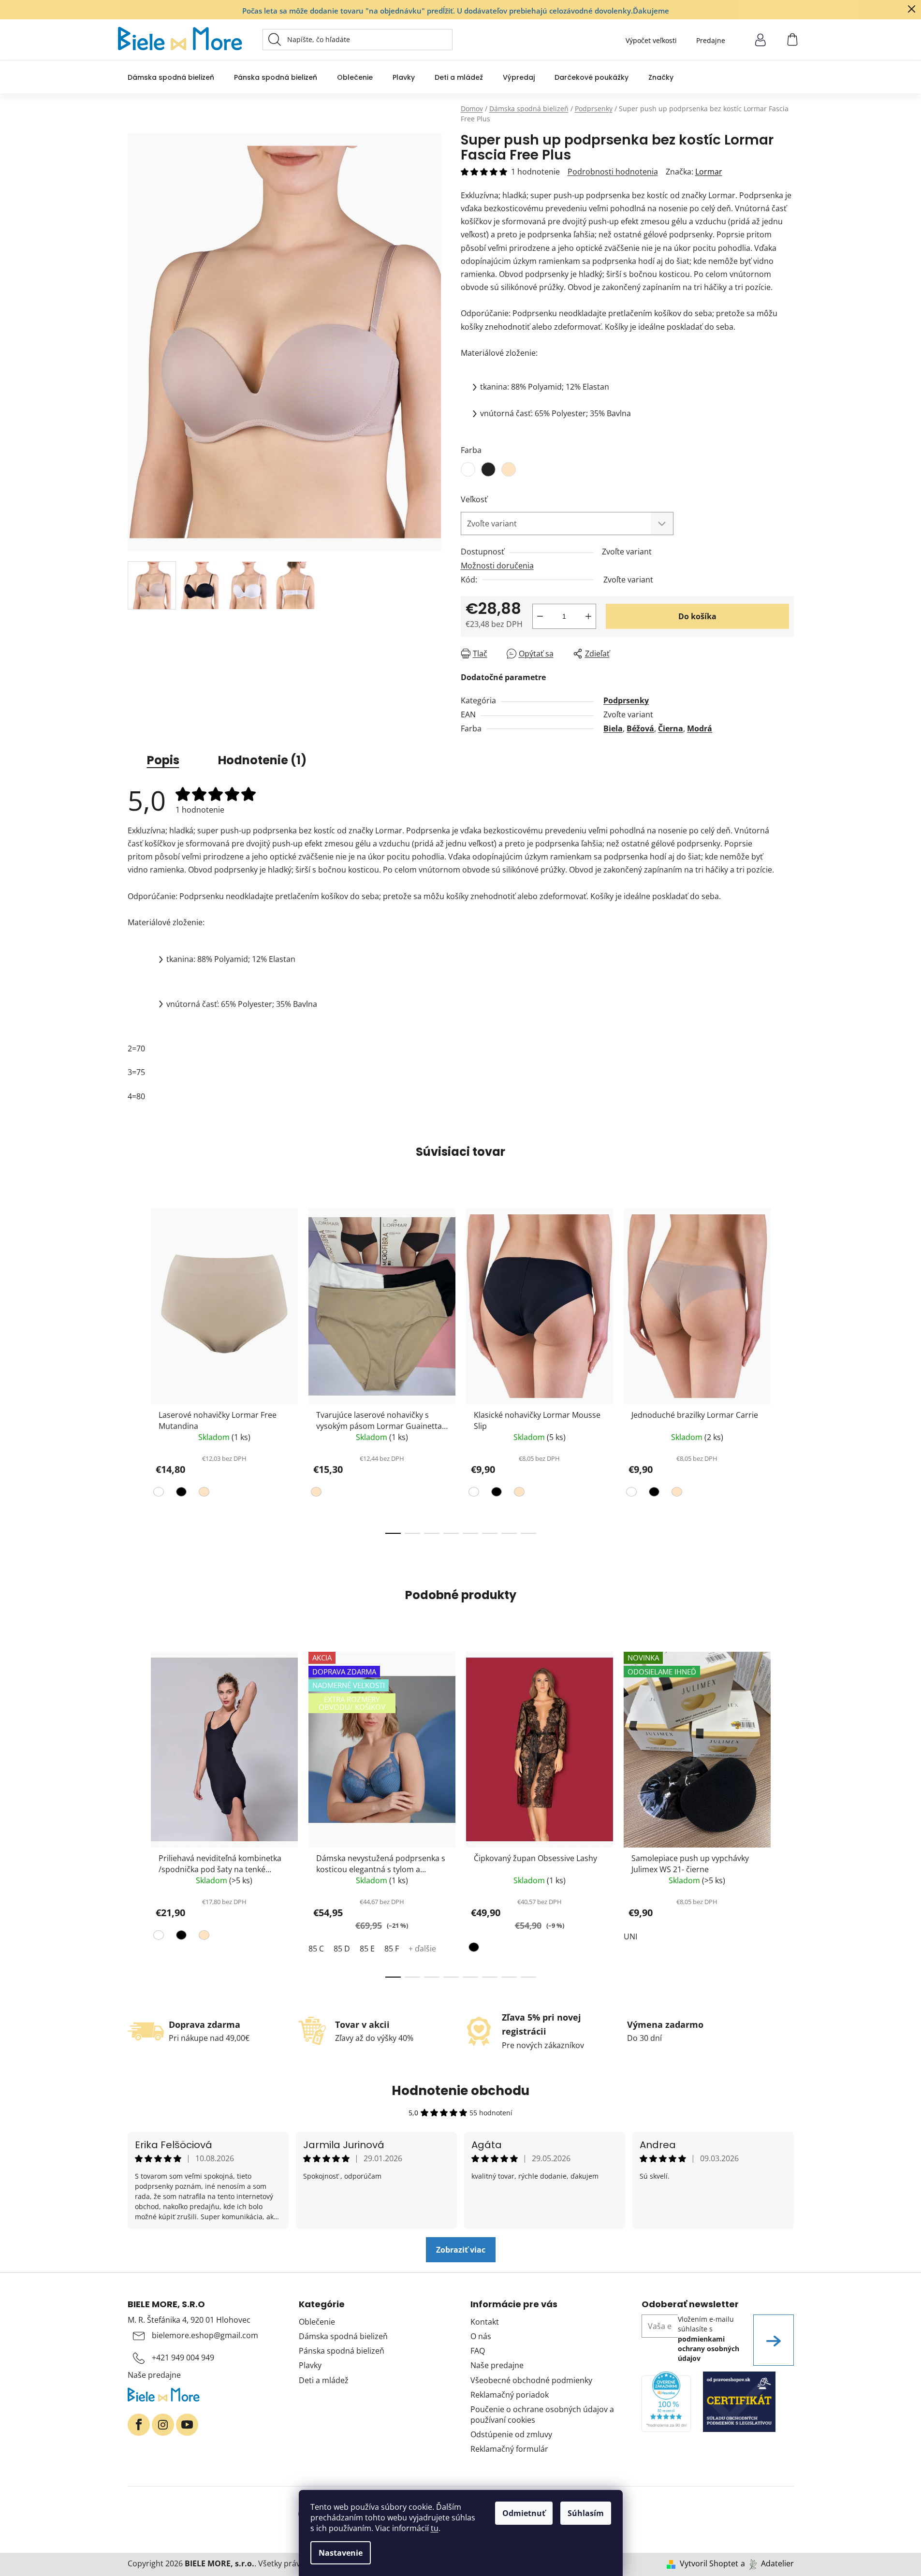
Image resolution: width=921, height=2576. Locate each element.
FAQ (478, 2351)
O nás (481, 2336)
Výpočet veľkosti (651, 40)
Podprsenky (626, 700)
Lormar (709, 172)
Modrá (700, 728)
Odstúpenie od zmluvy (511, 2434)
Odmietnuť (524, 2513)
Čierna (671, 728)
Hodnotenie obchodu (460, 2091)
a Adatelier (767, 2563)
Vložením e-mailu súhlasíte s (709, 2339)
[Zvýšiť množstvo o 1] (588, 616)
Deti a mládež (324, 2380)
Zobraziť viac (461, 2250)
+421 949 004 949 (183, 2358)
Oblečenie (317, 2322)
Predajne (711, 40)
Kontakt (485, 2322)
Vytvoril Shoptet (709, 2563)
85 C (316, 1949)
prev (135, 1368)
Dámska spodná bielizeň (343, 2336)
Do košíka (697, 616)
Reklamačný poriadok (510, 2395)
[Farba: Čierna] (180, 1494)
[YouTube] (187, 2425)
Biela (613, 728)
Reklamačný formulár (509, 2449)
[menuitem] (171, 77)
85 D (342, 1949)
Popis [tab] (163, 760)
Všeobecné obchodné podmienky (531, 2380)
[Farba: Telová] (203, 1494)
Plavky (310, 2365)
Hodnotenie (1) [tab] (262, 760)
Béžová (640, 728)
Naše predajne (154, 2375)
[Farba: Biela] (160, 1494)
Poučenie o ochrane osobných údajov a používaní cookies (542, 2415)
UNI (630, 1936)
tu (435, 2528)
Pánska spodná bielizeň (342, 2351)
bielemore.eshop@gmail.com (205, 2335)
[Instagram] (163, 2425)
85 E (367, 1949)
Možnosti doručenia (497, 566)
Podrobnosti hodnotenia (613, 172)
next (786, 1368)
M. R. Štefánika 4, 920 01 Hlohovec (189, 2320)
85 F (392, 1949)
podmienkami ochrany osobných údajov (709, 2349)
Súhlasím (586, 2513)
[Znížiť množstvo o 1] (540, 616)
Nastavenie (341, 2553)
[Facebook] (139, 2425)
